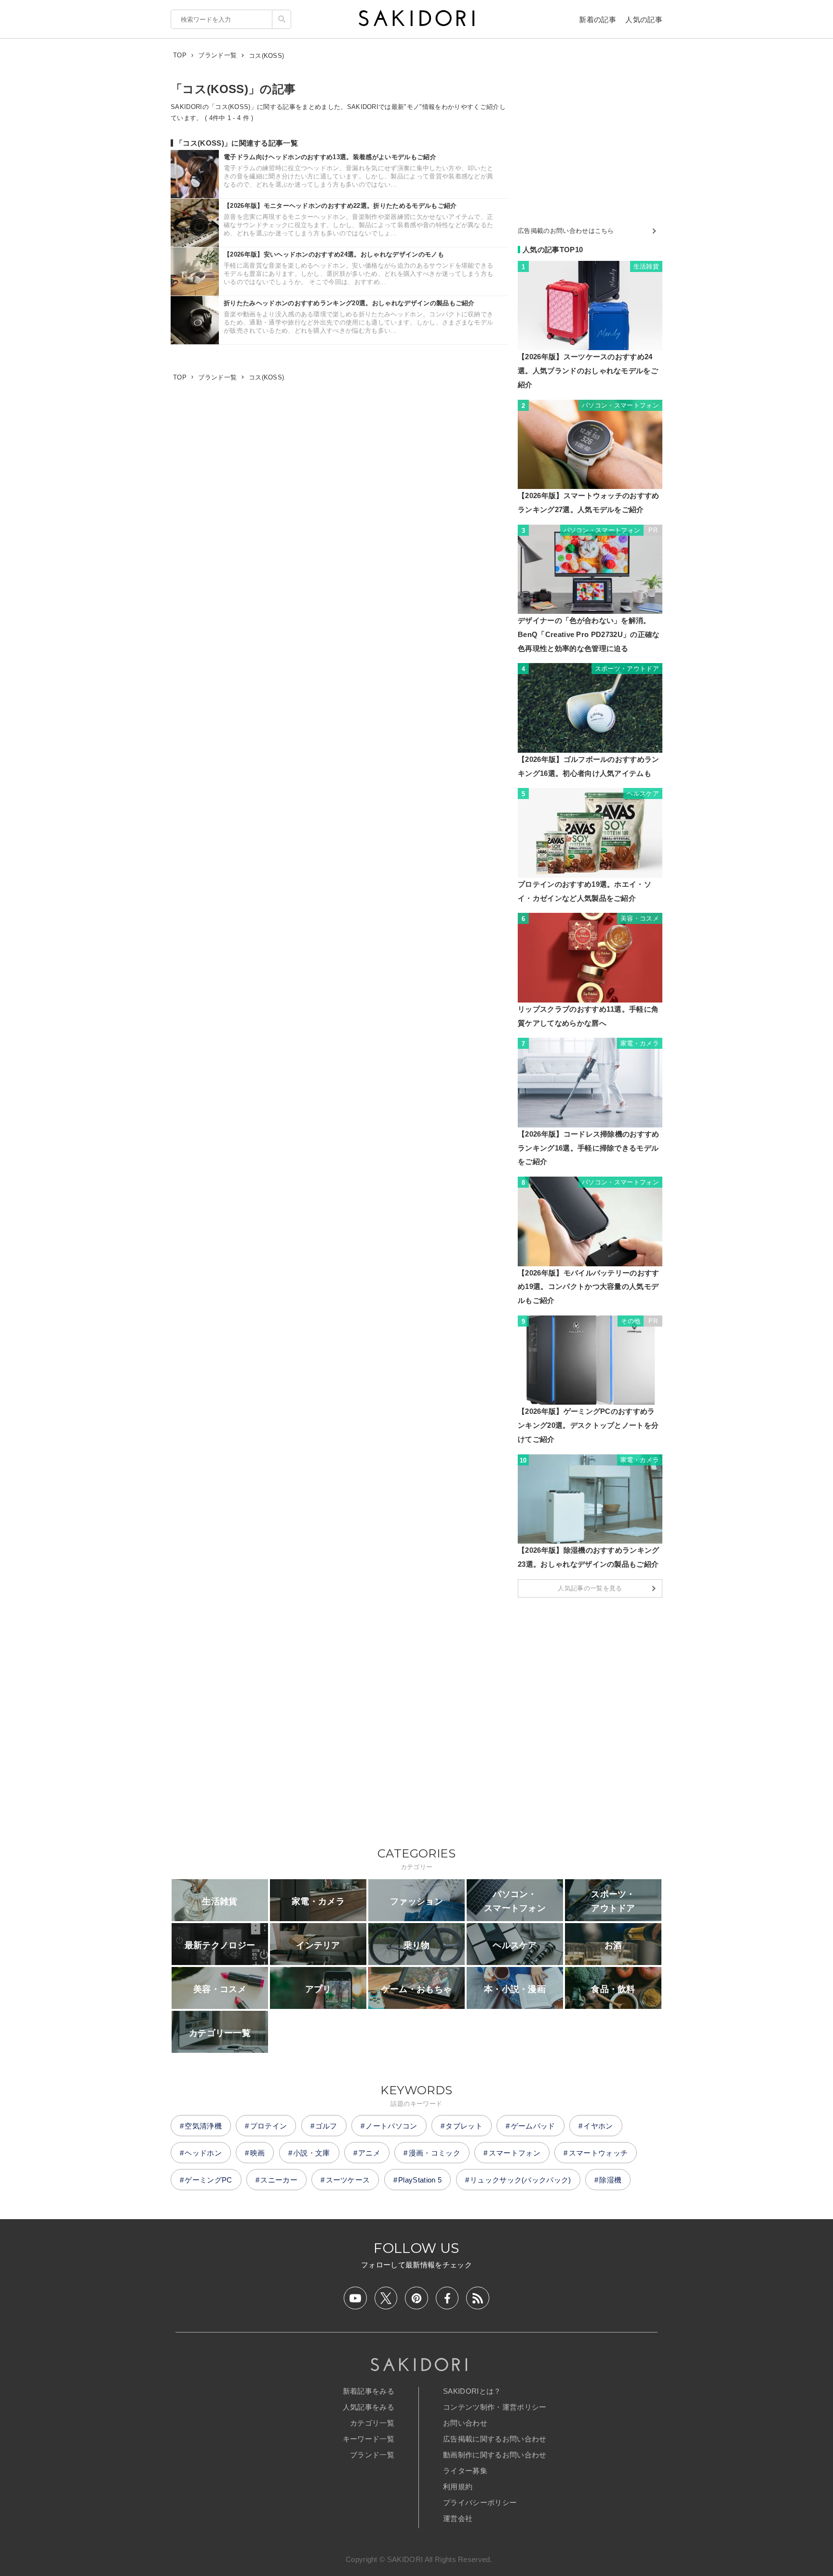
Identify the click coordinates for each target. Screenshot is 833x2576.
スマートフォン (515, 2153)
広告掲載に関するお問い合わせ (495, 2439)
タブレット (464, 2126)
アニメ (369, 2153)
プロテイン (269, 2126)
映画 (258, 2153)
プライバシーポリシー (480, 2502)
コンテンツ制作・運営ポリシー (495, 2407)
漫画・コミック (435, 2153)
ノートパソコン (391, 2126)
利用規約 (458, 2487)
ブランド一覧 (372, 2455)
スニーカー (279, 2180)
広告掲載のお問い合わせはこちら (566, 231)
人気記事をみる (369, 2407)
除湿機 (610, 2180)
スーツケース (348, 2180)
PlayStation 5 (420, 2180)
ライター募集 (465, 2471)
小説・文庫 (312, 2153)
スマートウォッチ (598, 2153)
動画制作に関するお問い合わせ (495, 2455)
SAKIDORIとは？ (472, 2391)
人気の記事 (644, 20)
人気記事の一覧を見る (590, 1588)
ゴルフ (326, 2126)
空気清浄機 (203, 2126)
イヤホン (598, 2126)
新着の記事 (598, 20)
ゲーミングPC (208, 2180)
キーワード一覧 (369, 2439)
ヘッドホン (203, 2153)
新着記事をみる (369, 2391)
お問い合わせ (465, 2423)
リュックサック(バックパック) (521, 2180)
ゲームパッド (533, 2126)
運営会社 (458, 2518)
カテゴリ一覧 (372, 2423)
